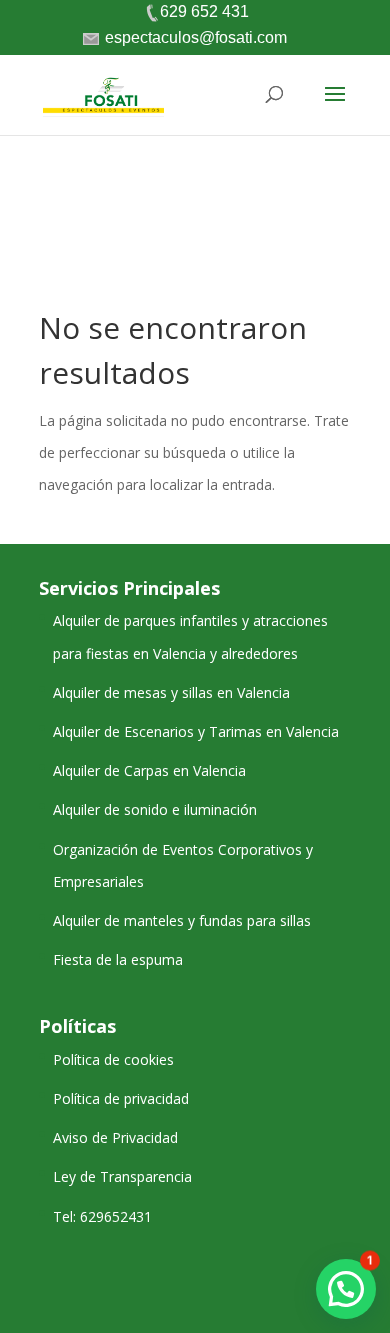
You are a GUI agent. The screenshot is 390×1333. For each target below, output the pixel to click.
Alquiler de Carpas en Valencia (149, 770)
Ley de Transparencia (122, 1176)
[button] (346, 1289)
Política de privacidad (121, 1098)
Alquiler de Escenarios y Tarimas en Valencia (196, 731)
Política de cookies (113, 1059)
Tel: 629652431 (102, 1216)
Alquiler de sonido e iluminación (155, 809)
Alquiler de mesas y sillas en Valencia (171, 692)
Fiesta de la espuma (118, 959)
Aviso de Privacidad (115, 1137)
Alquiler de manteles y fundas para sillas (182, 920)
